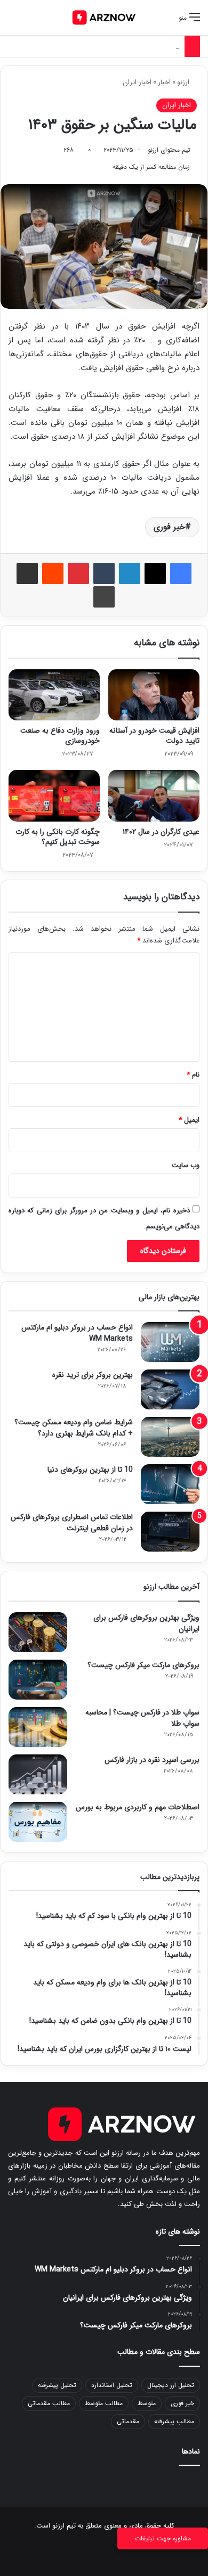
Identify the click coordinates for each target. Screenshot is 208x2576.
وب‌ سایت (186, 1165)
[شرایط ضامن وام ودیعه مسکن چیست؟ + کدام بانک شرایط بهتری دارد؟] (170, 1437)
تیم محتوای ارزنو (169, 150)
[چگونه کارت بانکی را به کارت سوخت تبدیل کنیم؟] (54, 795)
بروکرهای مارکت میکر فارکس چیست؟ (143, 1665)
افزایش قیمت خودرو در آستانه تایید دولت (154, 736)
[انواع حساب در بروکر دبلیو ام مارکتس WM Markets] (170, 1342)
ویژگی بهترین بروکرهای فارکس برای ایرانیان (146, 1623)
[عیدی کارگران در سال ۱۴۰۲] (154, 795)
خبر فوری (169, 527)
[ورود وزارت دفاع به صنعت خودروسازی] (54, 695)
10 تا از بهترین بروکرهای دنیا (90, 1470)
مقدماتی (128, 2421)
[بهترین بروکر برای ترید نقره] (170, 1389)
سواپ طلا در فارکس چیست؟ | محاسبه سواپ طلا (142, 1718)
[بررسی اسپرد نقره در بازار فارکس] (38, 1774)
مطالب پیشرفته (174, 2421)
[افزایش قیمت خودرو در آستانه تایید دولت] (154, 695)
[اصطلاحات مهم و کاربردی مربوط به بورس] (38, 1822)
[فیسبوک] (181, 573)
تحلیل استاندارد (112, 2385)
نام (193, 1075)
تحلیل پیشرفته (57, 2385)
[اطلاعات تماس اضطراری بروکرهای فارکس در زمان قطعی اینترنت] (170, 1532)
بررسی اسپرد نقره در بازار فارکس (152, 1760)
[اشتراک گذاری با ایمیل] (27, 573)
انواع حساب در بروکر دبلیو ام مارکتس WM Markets (77, 1333)
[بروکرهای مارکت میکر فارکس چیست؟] (38, 1680)
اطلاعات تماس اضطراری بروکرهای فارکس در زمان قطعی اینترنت (72, 1523)
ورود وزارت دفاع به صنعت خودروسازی (60, 736)
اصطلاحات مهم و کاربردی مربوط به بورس (122, 46)
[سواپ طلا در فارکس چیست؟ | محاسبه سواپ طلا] (38, 1727)
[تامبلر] (104, 573)
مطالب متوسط (104, 2403)
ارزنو (184, 82)
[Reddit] (53, 573)
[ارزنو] (104, 18)
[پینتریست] (78, 573)
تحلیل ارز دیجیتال (171, 2385)
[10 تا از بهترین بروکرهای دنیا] (170, 1484)
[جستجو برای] (13, 22)
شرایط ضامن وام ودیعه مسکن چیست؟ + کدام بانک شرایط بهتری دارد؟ (74, 1428)
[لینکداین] (130, 573)
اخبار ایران (137, 82)
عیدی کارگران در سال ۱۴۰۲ (161, 832)
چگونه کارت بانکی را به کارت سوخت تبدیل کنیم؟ (58, 837)
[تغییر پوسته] (32, 22)
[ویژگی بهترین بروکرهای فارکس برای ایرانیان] (38, 1632)
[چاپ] (104, 597)
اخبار (164, 82)
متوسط (147, 2403)
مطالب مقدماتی (49, 2403)
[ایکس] (155, 573)
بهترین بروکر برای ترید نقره (93, 1375)
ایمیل (189, 1120)
